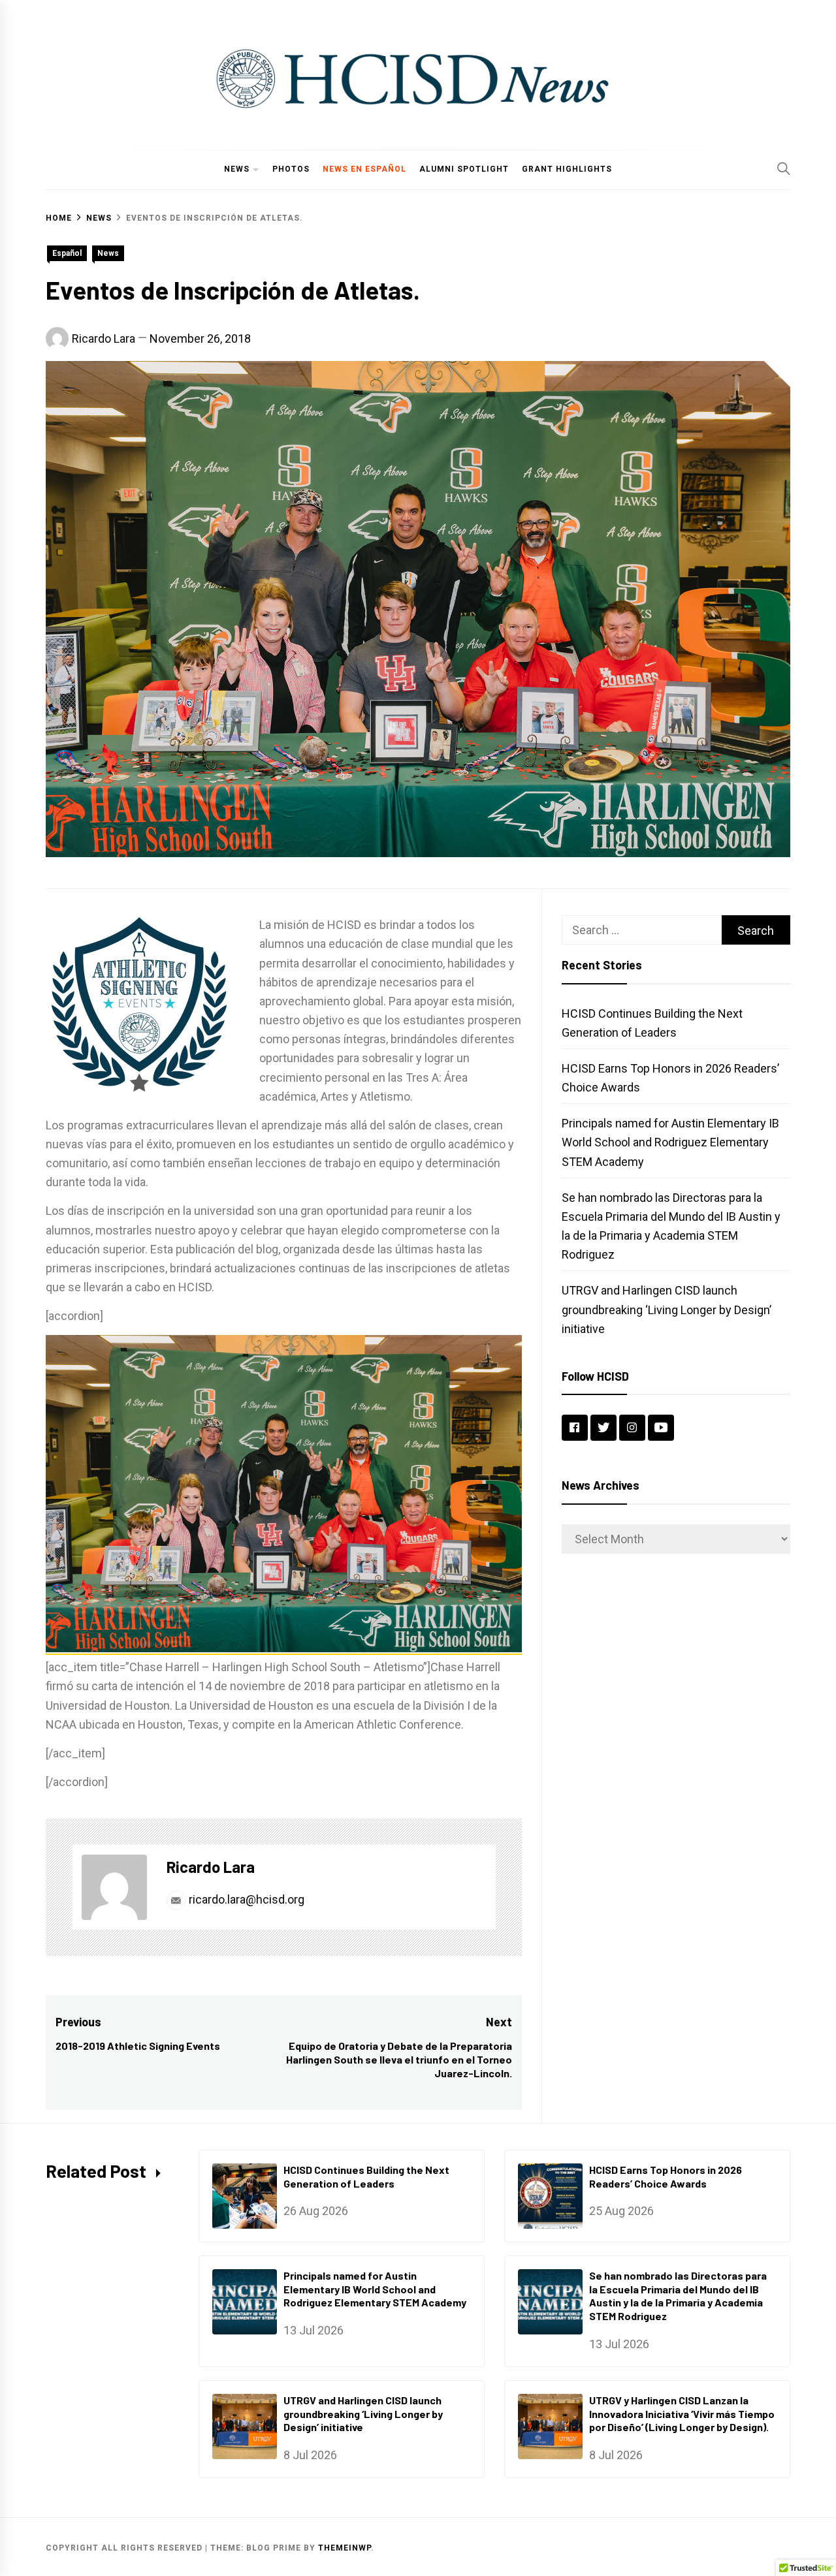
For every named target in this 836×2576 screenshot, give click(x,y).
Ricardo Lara (104, 338)
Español (67, 253)
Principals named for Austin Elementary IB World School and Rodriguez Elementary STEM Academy (670, 1142)
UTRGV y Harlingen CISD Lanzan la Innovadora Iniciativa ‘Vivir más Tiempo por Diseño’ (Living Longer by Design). (682, 2414)
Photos (291, 169)
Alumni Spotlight (464, 169)
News (237, 169)
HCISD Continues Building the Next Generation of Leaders (366, 2176)
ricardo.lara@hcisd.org (245, 1899)
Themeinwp (345, 2548)
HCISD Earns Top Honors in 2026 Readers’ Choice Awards (666, 2176)
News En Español (364, 169)
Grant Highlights (567, 169)
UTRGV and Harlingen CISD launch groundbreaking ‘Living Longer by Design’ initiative (667, 1309)
